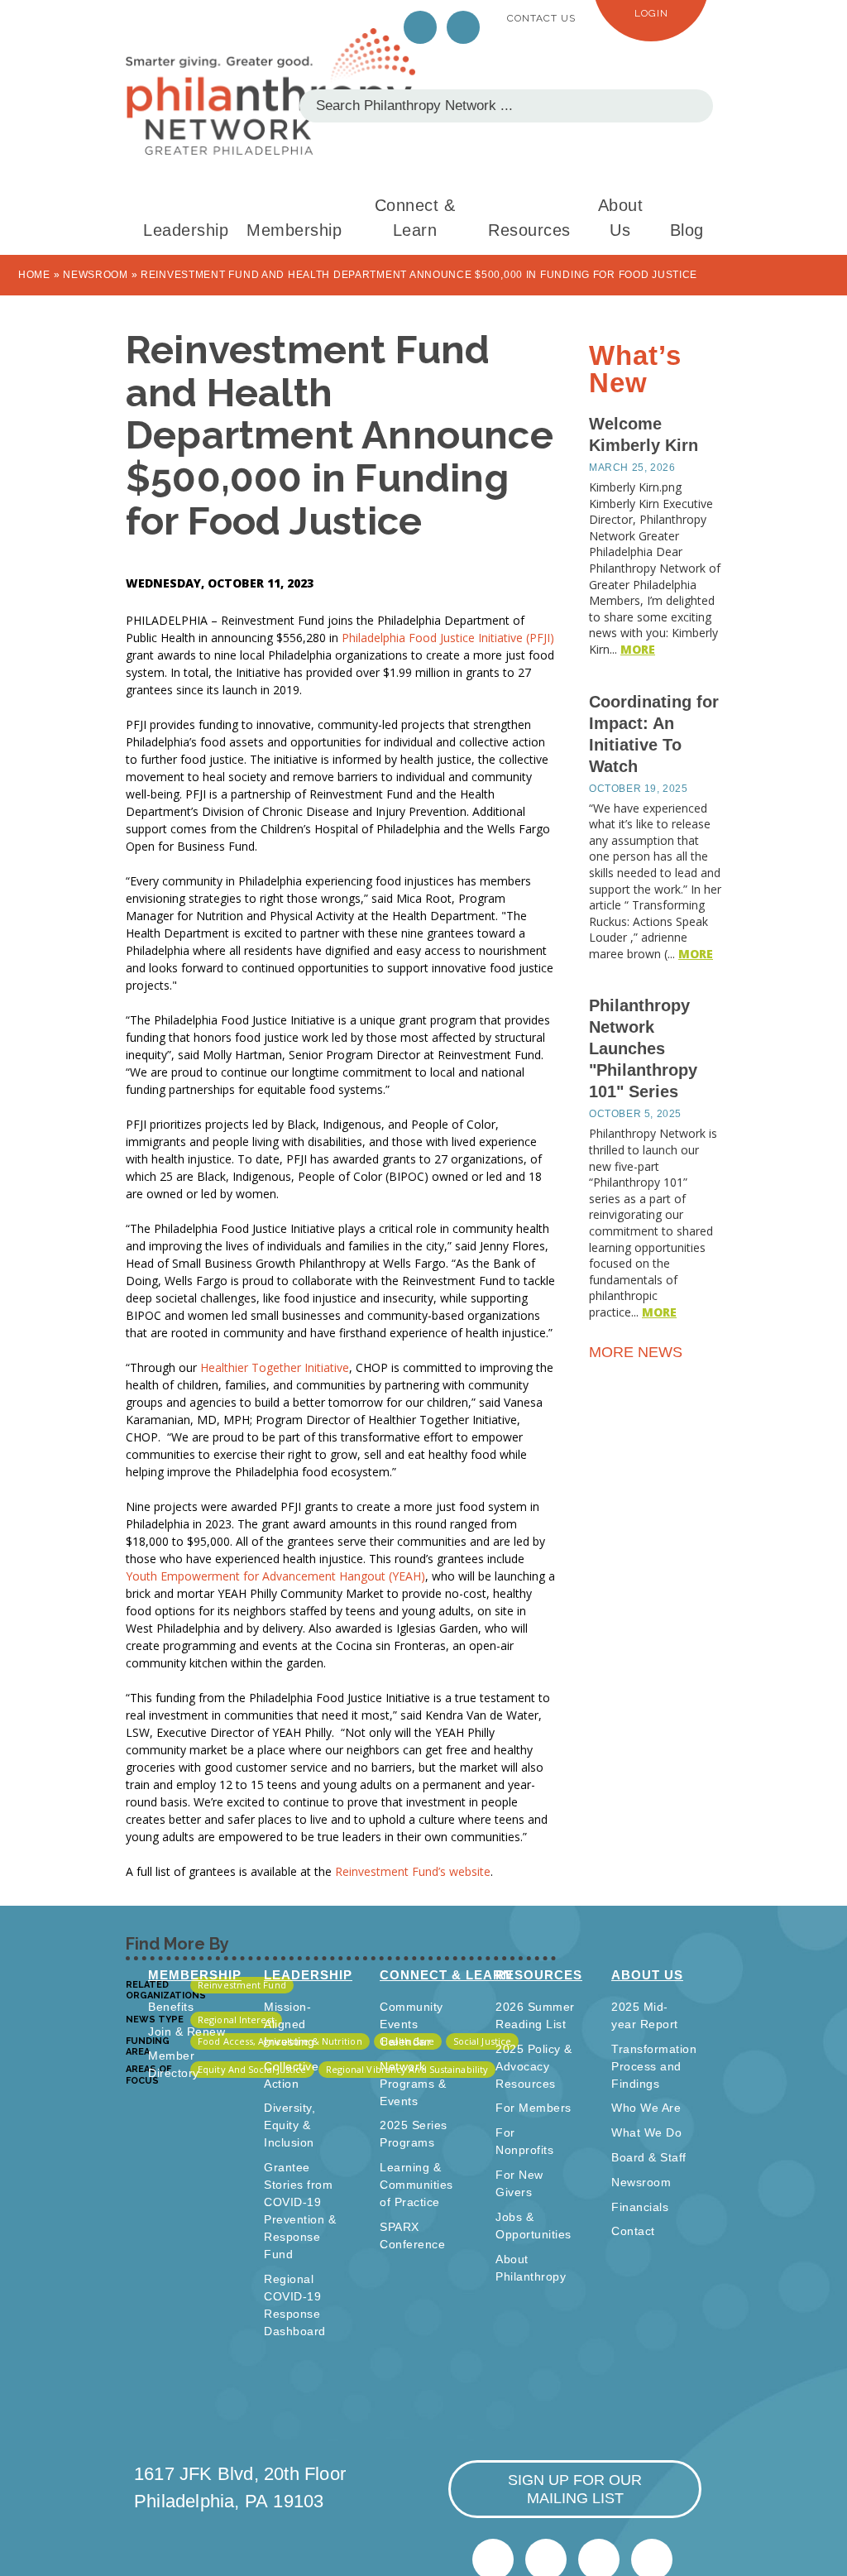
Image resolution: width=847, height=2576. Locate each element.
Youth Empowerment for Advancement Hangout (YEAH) (275, 1576)
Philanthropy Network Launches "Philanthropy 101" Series (643, 1048)
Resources (529, 230)
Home (34, 275)
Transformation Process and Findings (654, 2066)
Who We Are (646, 2108)
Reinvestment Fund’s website (413, 1871)
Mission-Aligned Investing (290, 2024)
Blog (687, 230)
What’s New (635, 369)
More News (638, 1352)
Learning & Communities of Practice (416, 2185)
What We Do (646, 2132)
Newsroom (96, 275)
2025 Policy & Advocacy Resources (534, 2066)
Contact (633, 2231)
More (638, 649)
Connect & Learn (415, 218)
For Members (534, 2108)
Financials (640, 2207)
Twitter (420, 27)
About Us (621, 218)
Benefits (171, 2007)
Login (651, 13)
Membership (294, 230)
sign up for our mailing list (575, 2489)
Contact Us (541, 18)
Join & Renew (187, 2032)
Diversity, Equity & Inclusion (290, 2125)
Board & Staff (649, 2157)
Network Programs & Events (413, 2084)
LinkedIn (463, 27)
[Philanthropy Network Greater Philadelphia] (270, 91)
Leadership (186, 230)
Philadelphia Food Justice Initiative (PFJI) (448, 638)
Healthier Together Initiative (275, 1367)
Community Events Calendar (412, 2024)
